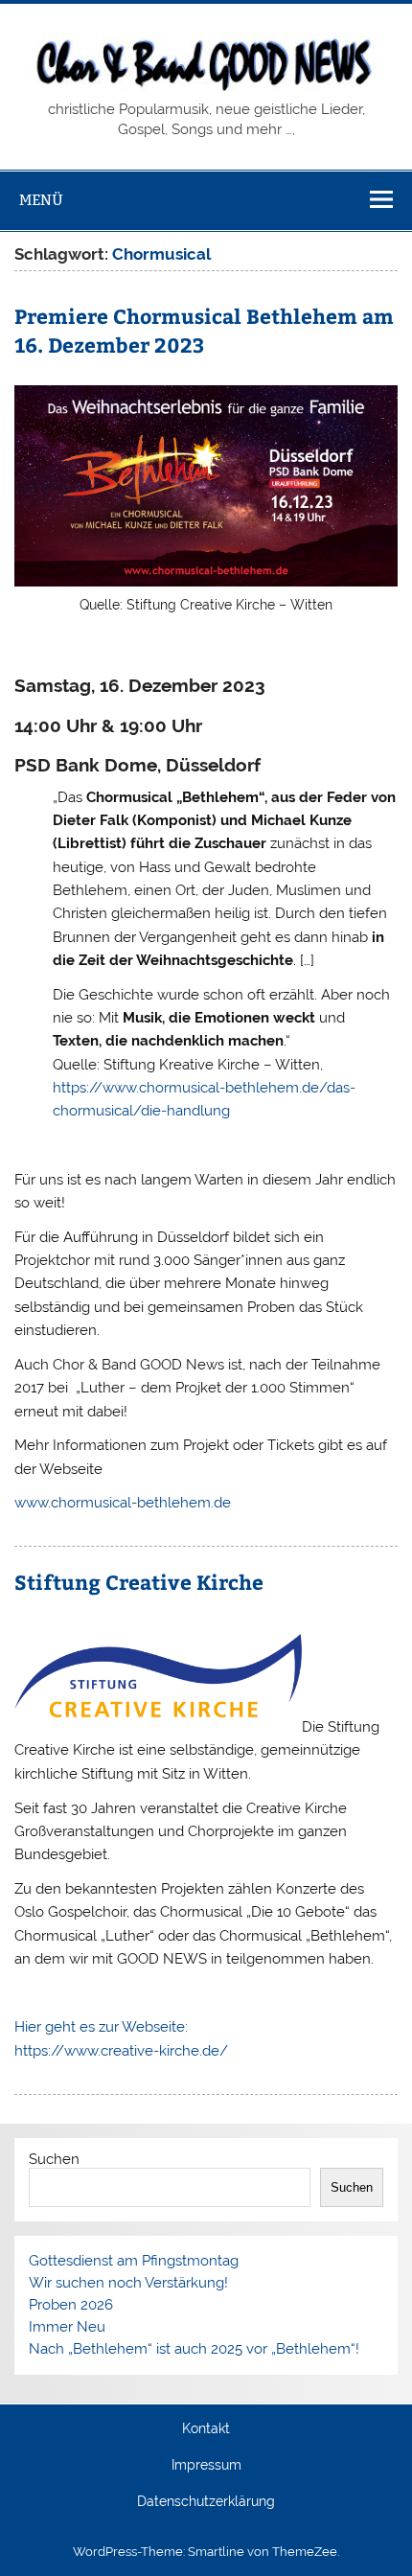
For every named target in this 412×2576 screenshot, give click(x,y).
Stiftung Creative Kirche (139, 1582)
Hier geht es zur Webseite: (101, 2027)
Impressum (206, 2466)
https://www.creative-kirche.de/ (121, 2051)
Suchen (54, 2159)
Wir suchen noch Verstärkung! (128, 2283)
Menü (41, 200)
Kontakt (206, 2429)
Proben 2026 (71, 2305)
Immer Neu (67, 2327)
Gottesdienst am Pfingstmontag (134, 2261)
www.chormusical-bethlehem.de (123, 1503)
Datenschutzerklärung (206, 2502)
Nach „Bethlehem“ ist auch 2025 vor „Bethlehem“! (194, 2349)
